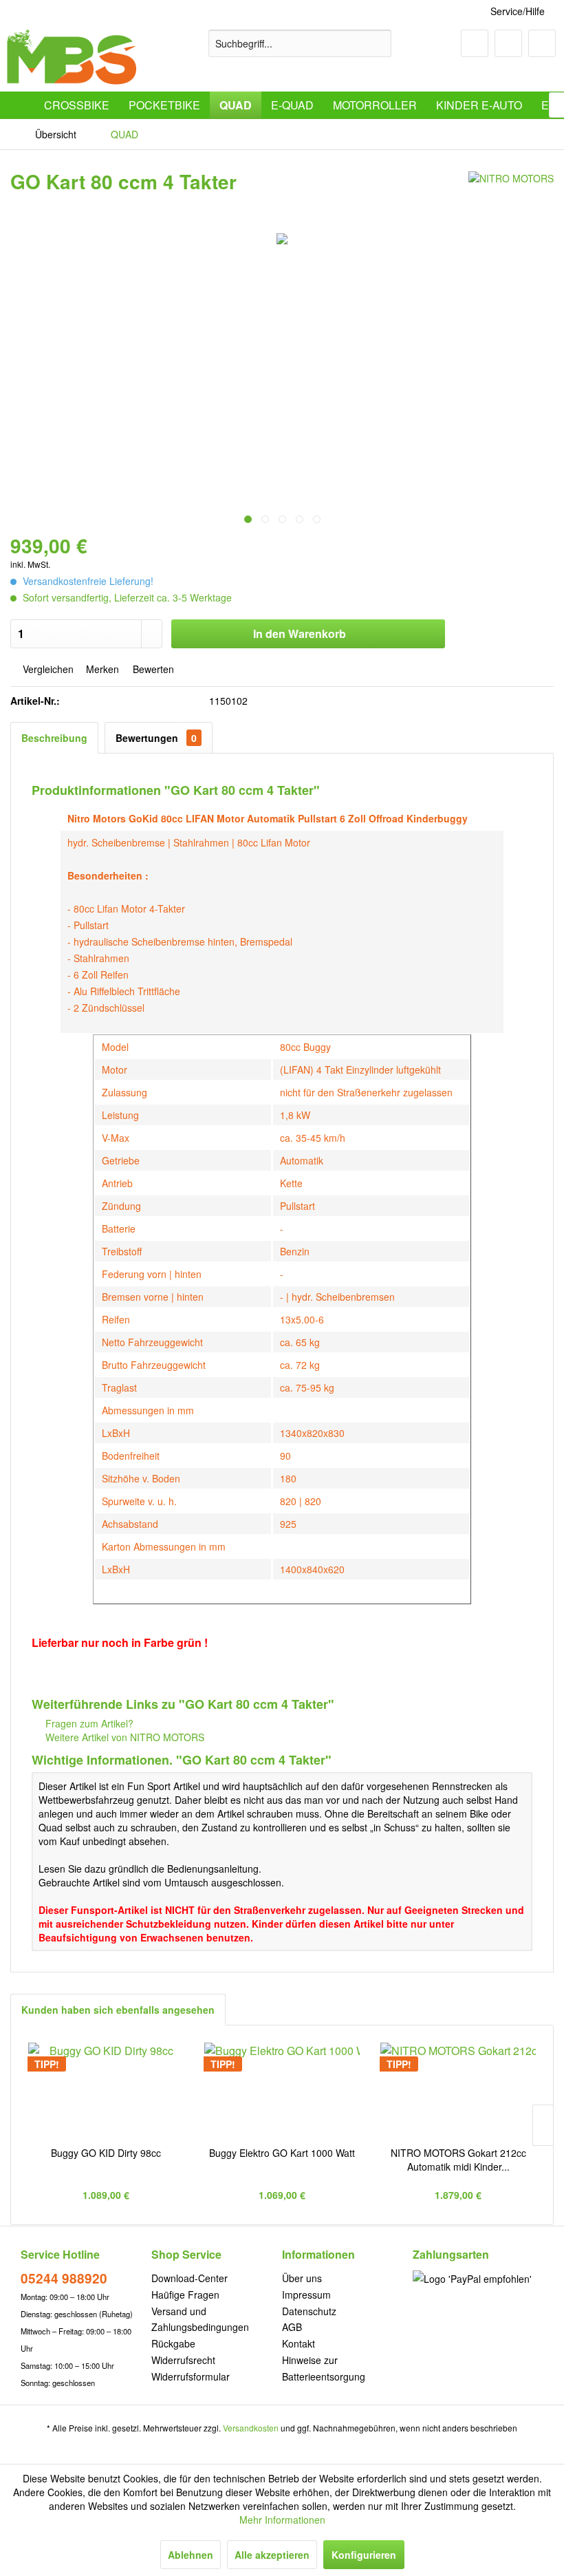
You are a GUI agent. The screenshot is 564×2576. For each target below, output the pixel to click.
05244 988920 (64, 2278)
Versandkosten (251, 2428)
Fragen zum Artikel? (88, 1723)
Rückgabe (173, 2343)
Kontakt (299, 2343)
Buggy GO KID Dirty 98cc (106, 2153)
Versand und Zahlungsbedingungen (200, 2319)
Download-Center (189, 2278)
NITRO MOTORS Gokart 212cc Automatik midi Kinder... (458, 2160)
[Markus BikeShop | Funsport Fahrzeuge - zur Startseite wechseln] (72, 57)
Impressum (306, 2295)
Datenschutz (309, 2311)
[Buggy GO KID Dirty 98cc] (106, 2091)
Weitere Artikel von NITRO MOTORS (123, 1737)
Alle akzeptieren (272, 2555)
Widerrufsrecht (183, 2360)
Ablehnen (191, 2555)
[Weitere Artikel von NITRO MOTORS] (511, 195)
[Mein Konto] (508, 43)
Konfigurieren (364, 2555)
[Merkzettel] (475, 43)
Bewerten (152, 669)
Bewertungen (156, 738)
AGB (292, 2327)
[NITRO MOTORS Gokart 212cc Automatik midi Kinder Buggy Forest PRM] (458, 2091)
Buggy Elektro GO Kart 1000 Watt (282, 2153)
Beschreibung (54, 738)
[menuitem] (300, 43)
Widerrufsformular (191, 2376)
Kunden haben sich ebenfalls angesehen (118, 2010)
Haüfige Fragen (185, 2295)
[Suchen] (379, 43)
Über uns (302, 2278)
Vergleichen (47, 669)
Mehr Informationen (282, 2520)
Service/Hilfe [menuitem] (518, 11)
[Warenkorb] (542, 43)
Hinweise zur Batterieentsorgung (324, 2368)
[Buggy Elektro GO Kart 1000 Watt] (282, 2091)
